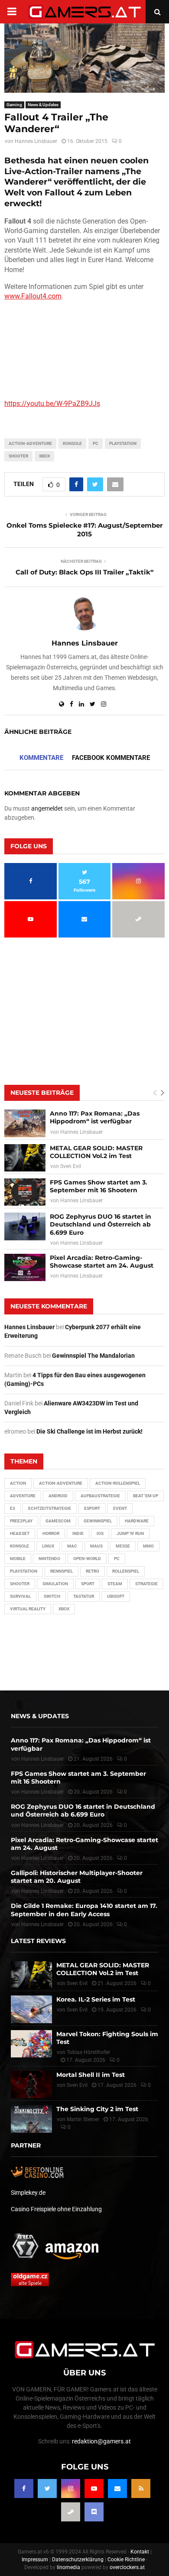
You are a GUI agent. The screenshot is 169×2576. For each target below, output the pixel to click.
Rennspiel (62, 1571)
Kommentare (41, 758)
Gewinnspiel (98, 1521)
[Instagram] (71, 2488)
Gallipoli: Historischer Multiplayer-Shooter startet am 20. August (77, 1877)
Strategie (146, 1584)
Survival (20, 1596)
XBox (44, 456)
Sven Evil (71, 1166)
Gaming (14, 105)
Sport (88, 1584)
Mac (72, 1546)
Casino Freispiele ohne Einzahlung (56, 2209)
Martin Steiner (83, 2119)
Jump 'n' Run (130, 1533)
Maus (96, 1546)
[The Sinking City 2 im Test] (31, 2119)
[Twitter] (47, 2488)
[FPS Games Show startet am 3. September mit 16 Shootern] (25, 1192)
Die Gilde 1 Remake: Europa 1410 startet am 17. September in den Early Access (84, 1910)
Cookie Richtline (126, 2560)
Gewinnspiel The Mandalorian (93, 1356)
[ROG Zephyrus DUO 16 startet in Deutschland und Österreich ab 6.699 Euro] (25, 1226)
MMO (148, 1546)
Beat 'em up (146, 1496)
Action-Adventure (30, 443)
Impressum (35, 2560)
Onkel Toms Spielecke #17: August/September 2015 (84, 530)
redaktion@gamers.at (101, 2441)
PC (96, 443)
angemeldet (47, 808)
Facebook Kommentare (111, 758)
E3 (13, 1508)
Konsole (72, 443)
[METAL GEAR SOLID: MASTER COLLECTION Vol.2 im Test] (25, 1158)
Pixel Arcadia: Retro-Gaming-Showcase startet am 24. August (102, 1262)
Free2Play (21, 1521)
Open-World (87, 1559)
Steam (115, 1584)
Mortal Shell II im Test (91, 2075)
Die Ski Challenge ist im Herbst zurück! (89, 1431)
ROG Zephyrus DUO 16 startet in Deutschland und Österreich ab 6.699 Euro (101, 1224)
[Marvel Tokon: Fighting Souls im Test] (31, 2044)
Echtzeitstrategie (50, 1508)
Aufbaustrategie (100, 1496)
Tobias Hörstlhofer (88, 2052)
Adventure (23, 1496)
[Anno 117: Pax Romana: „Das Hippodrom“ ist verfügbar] (25, 1123)
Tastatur (84, 1596)
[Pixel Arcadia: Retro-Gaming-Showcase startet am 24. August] (25, 1267)
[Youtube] (94, 2488)
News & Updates (43, 105)
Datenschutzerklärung (78, 2560)
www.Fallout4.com (33, 296)
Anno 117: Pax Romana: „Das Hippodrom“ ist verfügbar (95, 1117)
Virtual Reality (28, 1609)
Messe (123, 1546)
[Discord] (94, 2512)
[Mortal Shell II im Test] (31, 2084)
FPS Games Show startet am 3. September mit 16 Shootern (99, 1186)
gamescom (58, 1521)
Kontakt (140, 2552)
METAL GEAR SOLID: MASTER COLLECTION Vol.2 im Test (96, 1152)
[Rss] (141, 2488)
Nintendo (49, 1559)
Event (120, 1508)
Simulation (55, 1584)
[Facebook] (24, 2488)
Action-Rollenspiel (118, 1483)
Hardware (137, 1521)
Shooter (18, 456)
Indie (78, 1533)
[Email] (117, 2488)
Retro (93, 1571)
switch (52, 1596)
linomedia (68, 2567)
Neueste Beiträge (42, 1093)
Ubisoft (116, 1596)
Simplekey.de (28, 2193)
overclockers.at (127, 2567)
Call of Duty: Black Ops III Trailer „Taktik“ (84, 572)
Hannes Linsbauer (36, 141)
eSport (92, 1508)
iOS (100, 1533)
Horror (51, 1533)
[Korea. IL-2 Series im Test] (31, 2009)
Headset (20, 1533)
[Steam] (71, 2512)
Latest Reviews (38, 1941)
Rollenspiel (126, 1571)
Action (18, 1483)
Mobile (18, 1559)
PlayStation (123, 443)
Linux (48, 1546)
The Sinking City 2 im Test (97, 2109)
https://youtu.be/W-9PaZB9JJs (52, 404)
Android (58, 1496)
